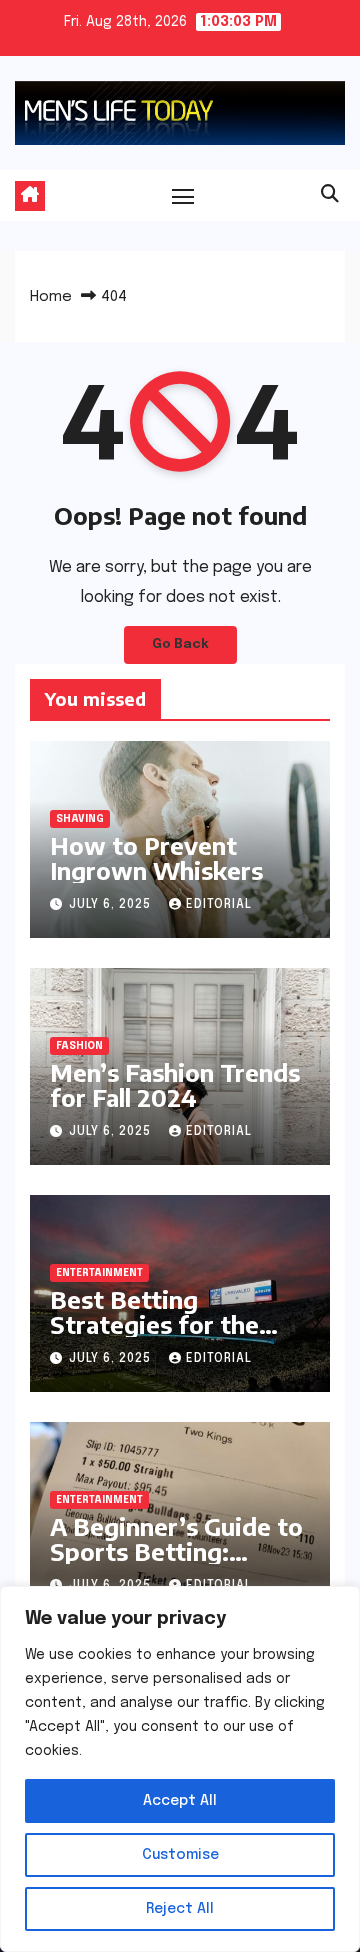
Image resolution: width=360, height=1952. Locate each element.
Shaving (80, 819)
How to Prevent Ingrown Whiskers (156, 857)
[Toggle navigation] (183, 196)
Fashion (79, 1046)
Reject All (180, 1909)
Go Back (180, 644)
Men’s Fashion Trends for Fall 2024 (175, 1084)
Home (51, 297)
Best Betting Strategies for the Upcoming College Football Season (154, 1336)
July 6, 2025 (112, 905)
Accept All (180, 1801)
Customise (180, 1855)
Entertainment (99, 1273)
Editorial (219, 905)
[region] (180, 1769)
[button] (330, 195)
